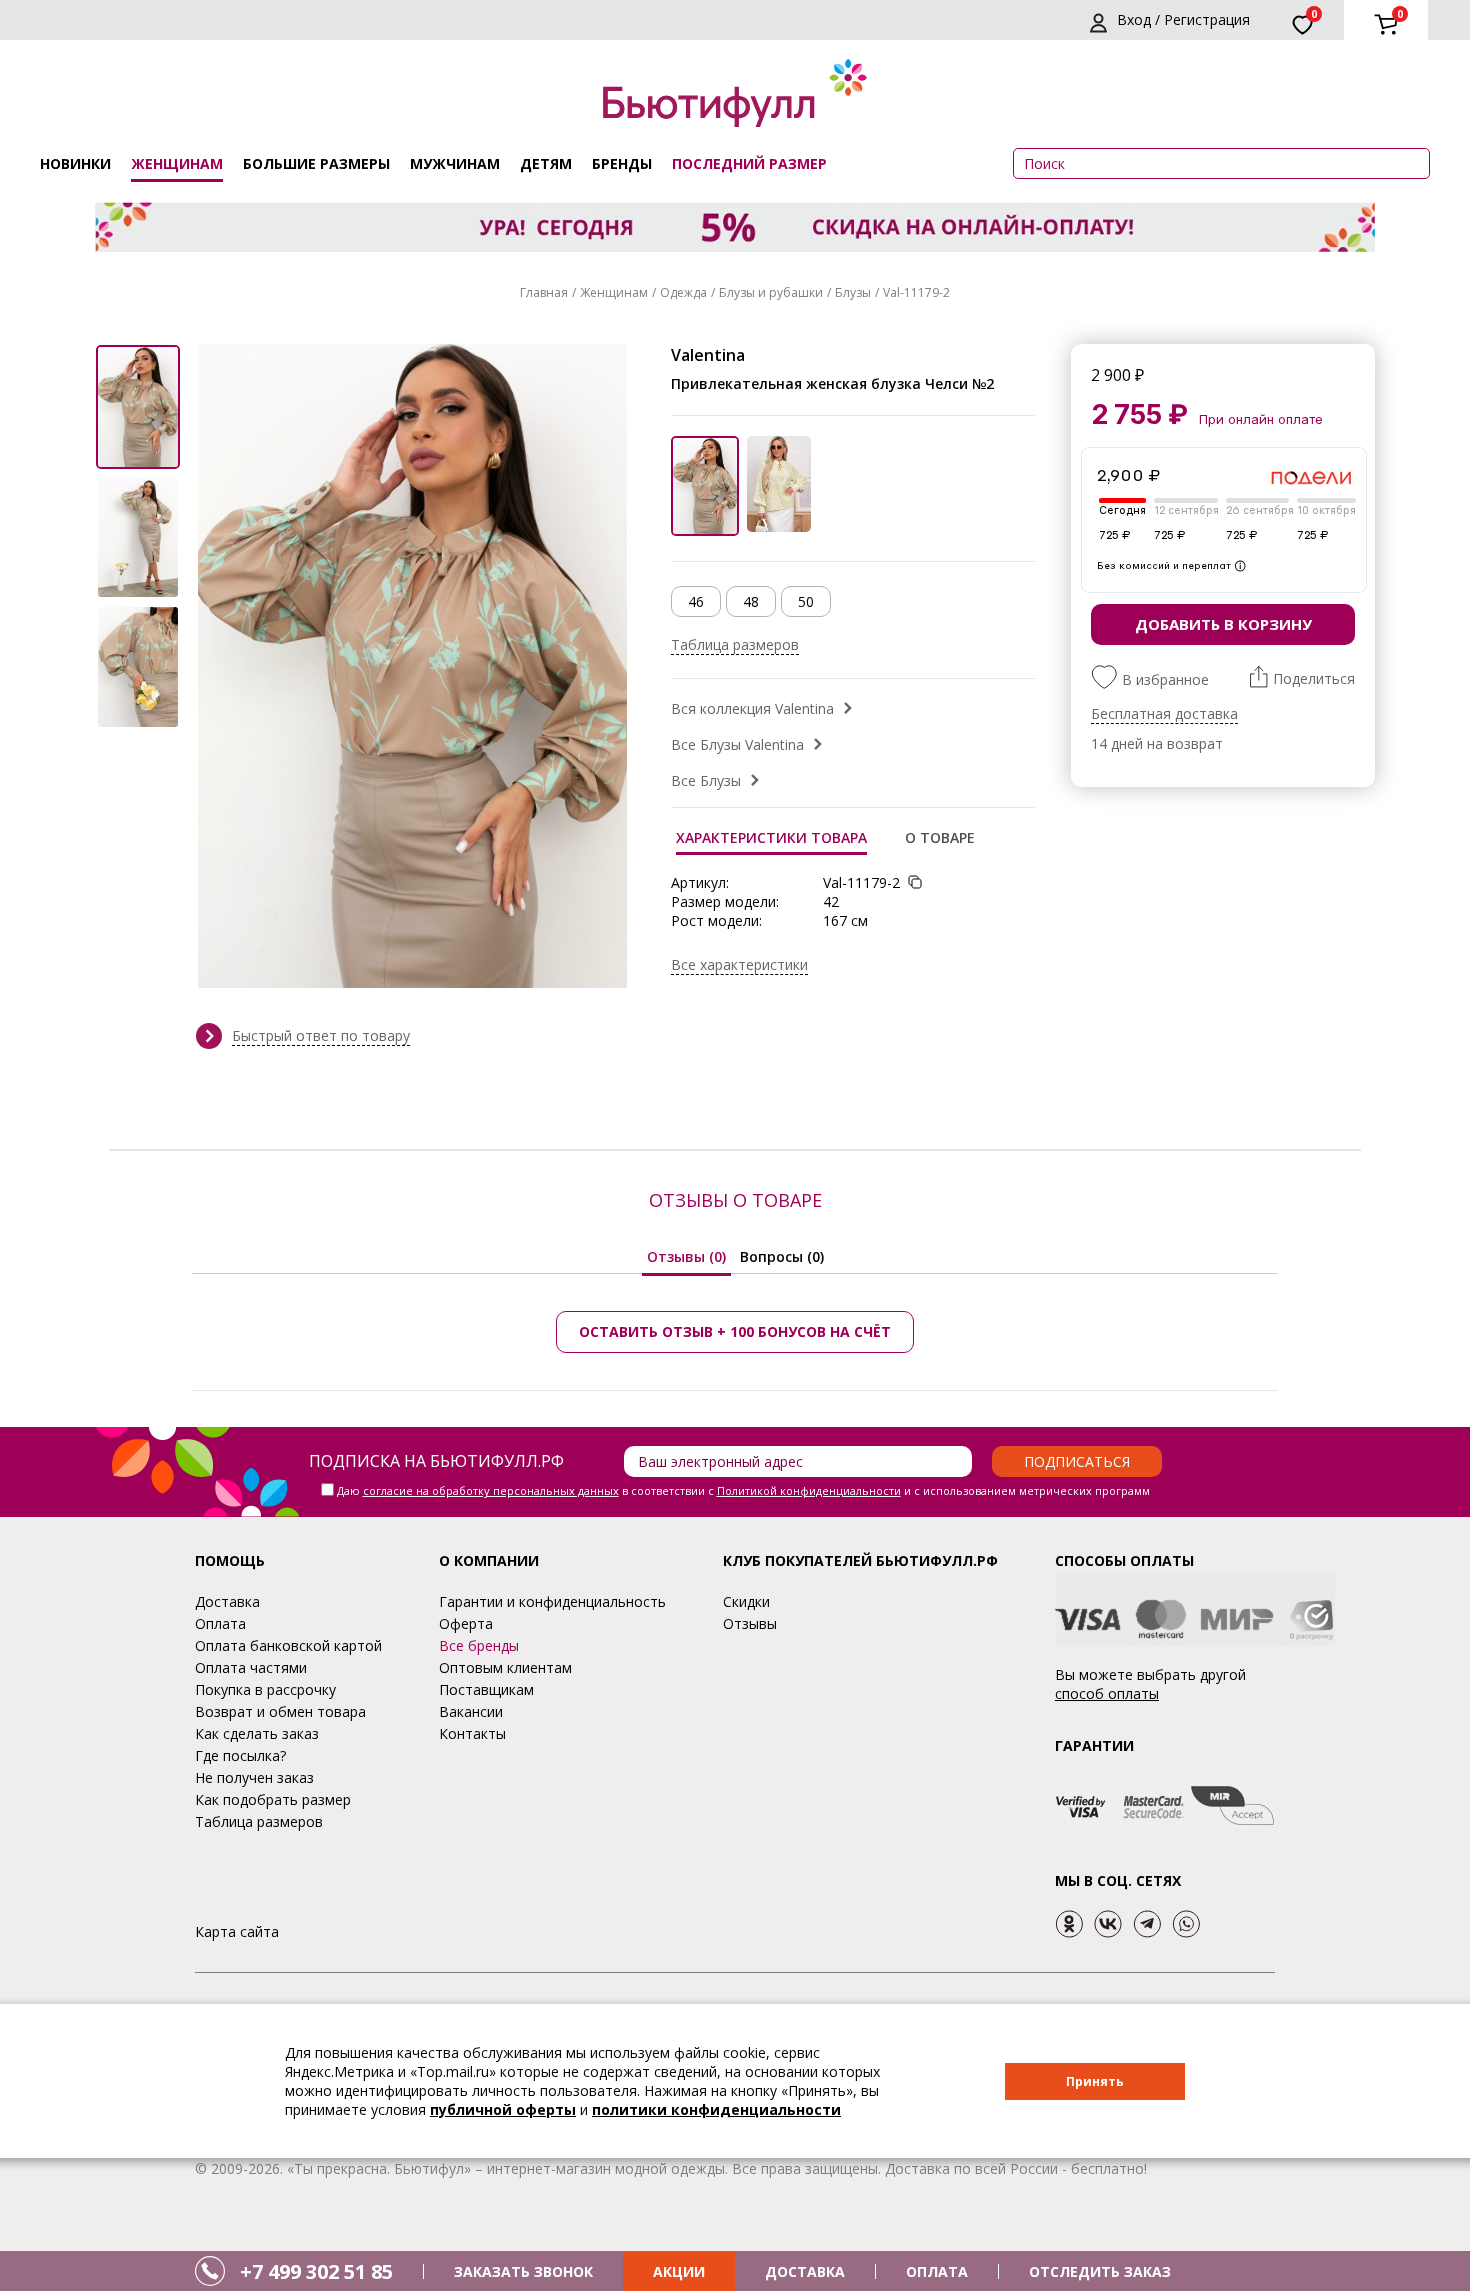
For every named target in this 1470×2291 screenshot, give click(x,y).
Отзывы (750, 1623)
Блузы (853, 292)
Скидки (746, 1601)
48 (751, 601)
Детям (546, 163)
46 (696, 601)
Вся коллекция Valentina (752, 708)
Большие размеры (316, 163)
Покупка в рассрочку (265, 1689)
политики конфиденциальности (716, 2109)
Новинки (75, 163)
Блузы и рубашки (771, 292)
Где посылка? (240, 1755)
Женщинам (177, 163)
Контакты (472, 1733)
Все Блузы (706, 780)
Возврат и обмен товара (280, 1711)
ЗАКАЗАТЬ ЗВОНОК (523, 2271)
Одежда (683, 292)
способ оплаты (1107, 1693)
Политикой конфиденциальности (809, 1490)
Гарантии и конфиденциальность (552, 1601)
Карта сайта (237, 1931)
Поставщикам (486, 1689)
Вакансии (471, 1711)
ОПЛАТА (937, 2271)
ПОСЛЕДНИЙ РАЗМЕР (749, 163)
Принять (1095, 2081)
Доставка (227, 1601)
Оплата (220, 1623)
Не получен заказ (254, 1777)
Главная (544, 292)
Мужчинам (455, 163)
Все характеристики (739, 964)
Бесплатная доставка (1164, 713)
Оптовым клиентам (505, 1667)
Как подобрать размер (273, 1799)
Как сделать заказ (257, 1733)
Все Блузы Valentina (737, 744)
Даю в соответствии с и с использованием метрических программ (743, 1490)
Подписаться (1077, 1461)
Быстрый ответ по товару (321, 1035)
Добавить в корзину (1223, 624)
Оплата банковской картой (288, 1645)
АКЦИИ (679, 2271)
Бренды (622, 163)
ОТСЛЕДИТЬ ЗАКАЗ (1100, 2271)
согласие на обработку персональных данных (491, 1490)
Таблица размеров (735, 644)
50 (806, 601)
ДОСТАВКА (805, 2271)
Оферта (466, 1623)
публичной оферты (503, 2109)
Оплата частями (251, 1667)
